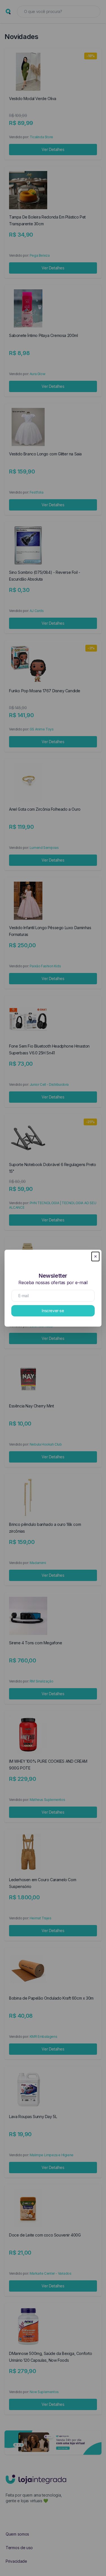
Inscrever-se (53, 1311)
